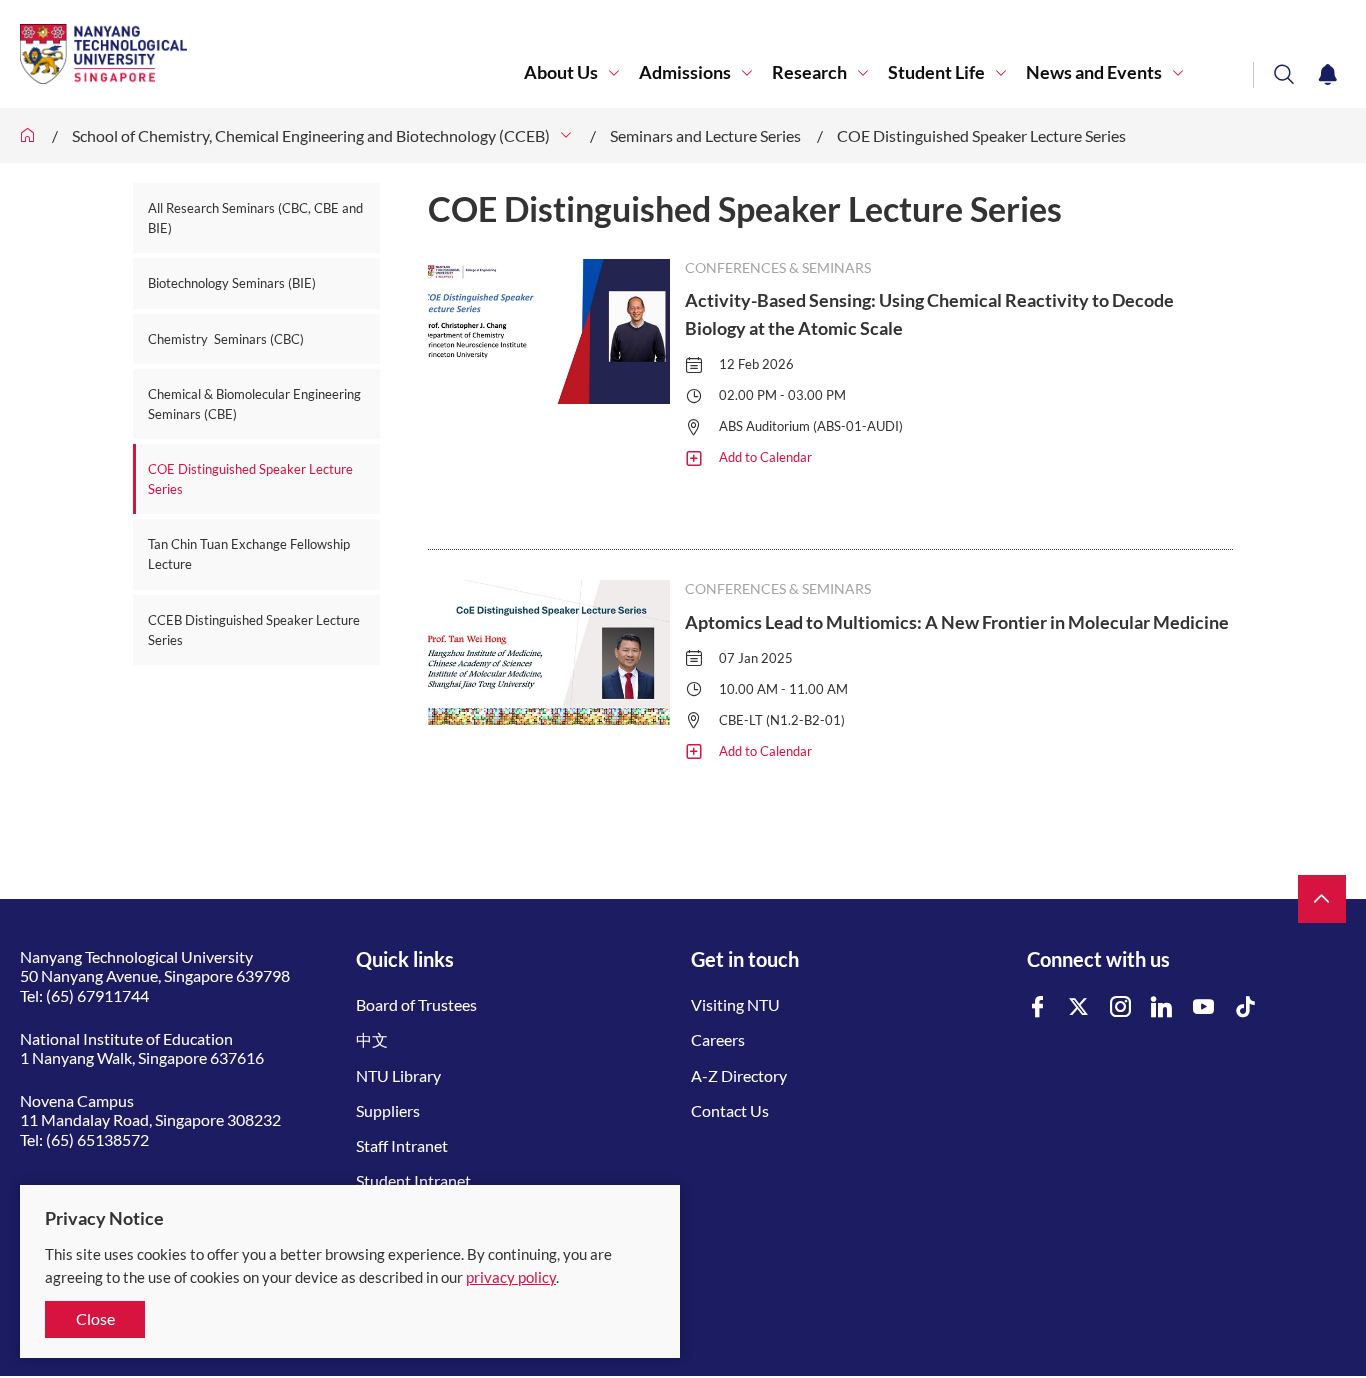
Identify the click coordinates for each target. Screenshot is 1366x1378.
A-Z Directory (739, 1075)
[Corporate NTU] (28, 135)
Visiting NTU (735, 1004)
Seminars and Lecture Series (705, 135)
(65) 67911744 (97, 995)
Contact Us (730, 1110)
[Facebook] (1038, 1007)
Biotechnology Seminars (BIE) (232, 283)
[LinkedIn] (1162, 1007)
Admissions (685, 72)
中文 (372, 1039)
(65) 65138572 (97, 1139)
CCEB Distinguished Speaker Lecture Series (254, 630)
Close (95, 1318)
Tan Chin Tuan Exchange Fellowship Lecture (249, 554)
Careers (718, 1039)
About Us (561, 72)
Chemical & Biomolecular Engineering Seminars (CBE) (254, 404)
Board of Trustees (416, 1004)
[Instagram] (1121, 1007)
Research (809, 72)
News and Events (1094, 72)
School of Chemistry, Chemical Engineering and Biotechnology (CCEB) (311, 135)
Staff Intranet (402, 1145)
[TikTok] (1246, 1007)
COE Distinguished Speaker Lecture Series (981, 135)
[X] (1079, 1007)
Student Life (936, 72)
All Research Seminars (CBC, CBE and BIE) (255, 218)
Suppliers (388, 1110)
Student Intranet (413, 1180)
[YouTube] (1204, 1007)
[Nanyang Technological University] (272, 54)
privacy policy (511, 1277)
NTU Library (398, 1075)
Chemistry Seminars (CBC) (226, 339)
